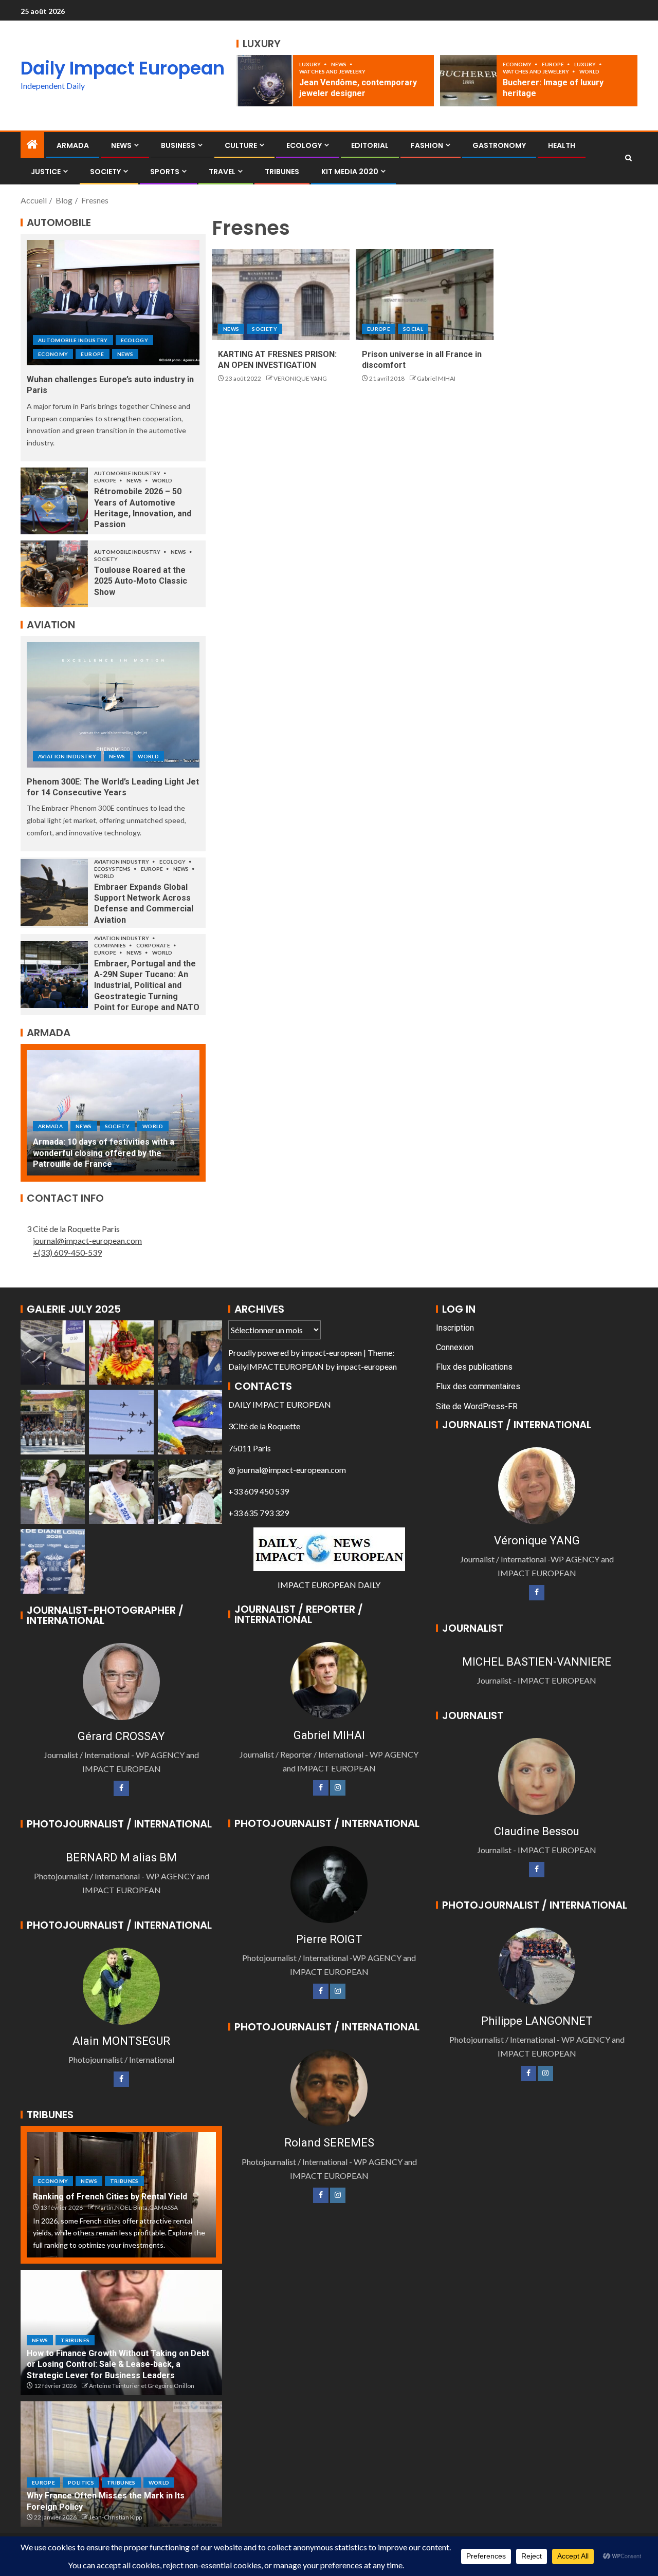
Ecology (304, 145)
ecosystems (113, 869)
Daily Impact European (123, 68)
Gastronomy (499, 145)
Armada (73, 145)
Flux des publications (474, 1367)
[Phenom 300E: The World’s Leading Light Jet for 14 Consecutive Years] (113, 705)
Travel (222, 172)
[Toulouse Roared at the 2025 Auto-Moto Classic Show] (54, 574)
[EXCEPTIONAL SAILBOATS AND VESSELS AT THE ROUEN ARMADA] (113, 1113)
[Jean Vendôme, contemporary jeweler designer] (265, 81)
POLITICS (81, 2482)
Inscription (455, 1328)
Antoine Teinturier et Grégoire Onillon (142, 2386)
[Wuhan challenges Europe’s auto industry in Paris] (113, 303)
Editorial (370, 145)
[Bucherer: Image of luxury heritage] (468, 81)
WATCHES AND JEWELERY (332, 71)
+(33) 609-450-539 (67, 1252)
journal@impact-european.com (87, 1240)
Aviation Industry (67, 756)
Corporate (154, 945)
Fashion (427, 145)
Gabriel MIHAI (436, 378)
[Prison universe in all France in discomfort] (425, 295)
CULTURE (241, 145)
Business (178, 145)
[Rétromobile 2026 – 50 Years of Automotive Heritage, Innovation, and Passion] (54, 501)
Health (562, 145)
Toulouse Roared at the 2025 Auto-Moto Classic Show (141, 581)
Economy (518, 64)
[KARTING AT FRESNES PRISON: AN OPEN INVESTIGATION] (281, 295)
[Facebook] (121, 1788)
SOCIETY (105, 172)
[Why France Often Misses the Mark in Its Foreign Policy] (121, 2464)
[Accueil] (32, 145)
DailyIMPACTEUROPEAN (276, 1366)
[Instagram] (338, 1788)
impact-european (332, 1352)
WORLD (589, 71)
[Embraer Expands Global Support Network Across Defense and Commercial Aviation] (54, 892)
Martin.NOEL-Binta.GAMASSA (136, 2207)
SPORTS (165, 172)
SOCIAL (413, 329)
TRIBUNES (282, 172)
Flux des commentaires (478, 1386)
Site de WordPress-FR (477, 1406)
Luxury (310, 64)
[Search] (628, 158)
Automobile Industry (73, 340)
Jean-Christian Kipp (115, 2517)
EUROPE (553, 64)
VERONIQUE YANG (300, 378)
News (339, 64)
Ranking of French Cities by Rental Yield (110, 2197)
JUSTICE (46, 172)
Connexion (455, 1347)
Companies (111, 945)
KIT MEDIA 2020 (350, 172)
